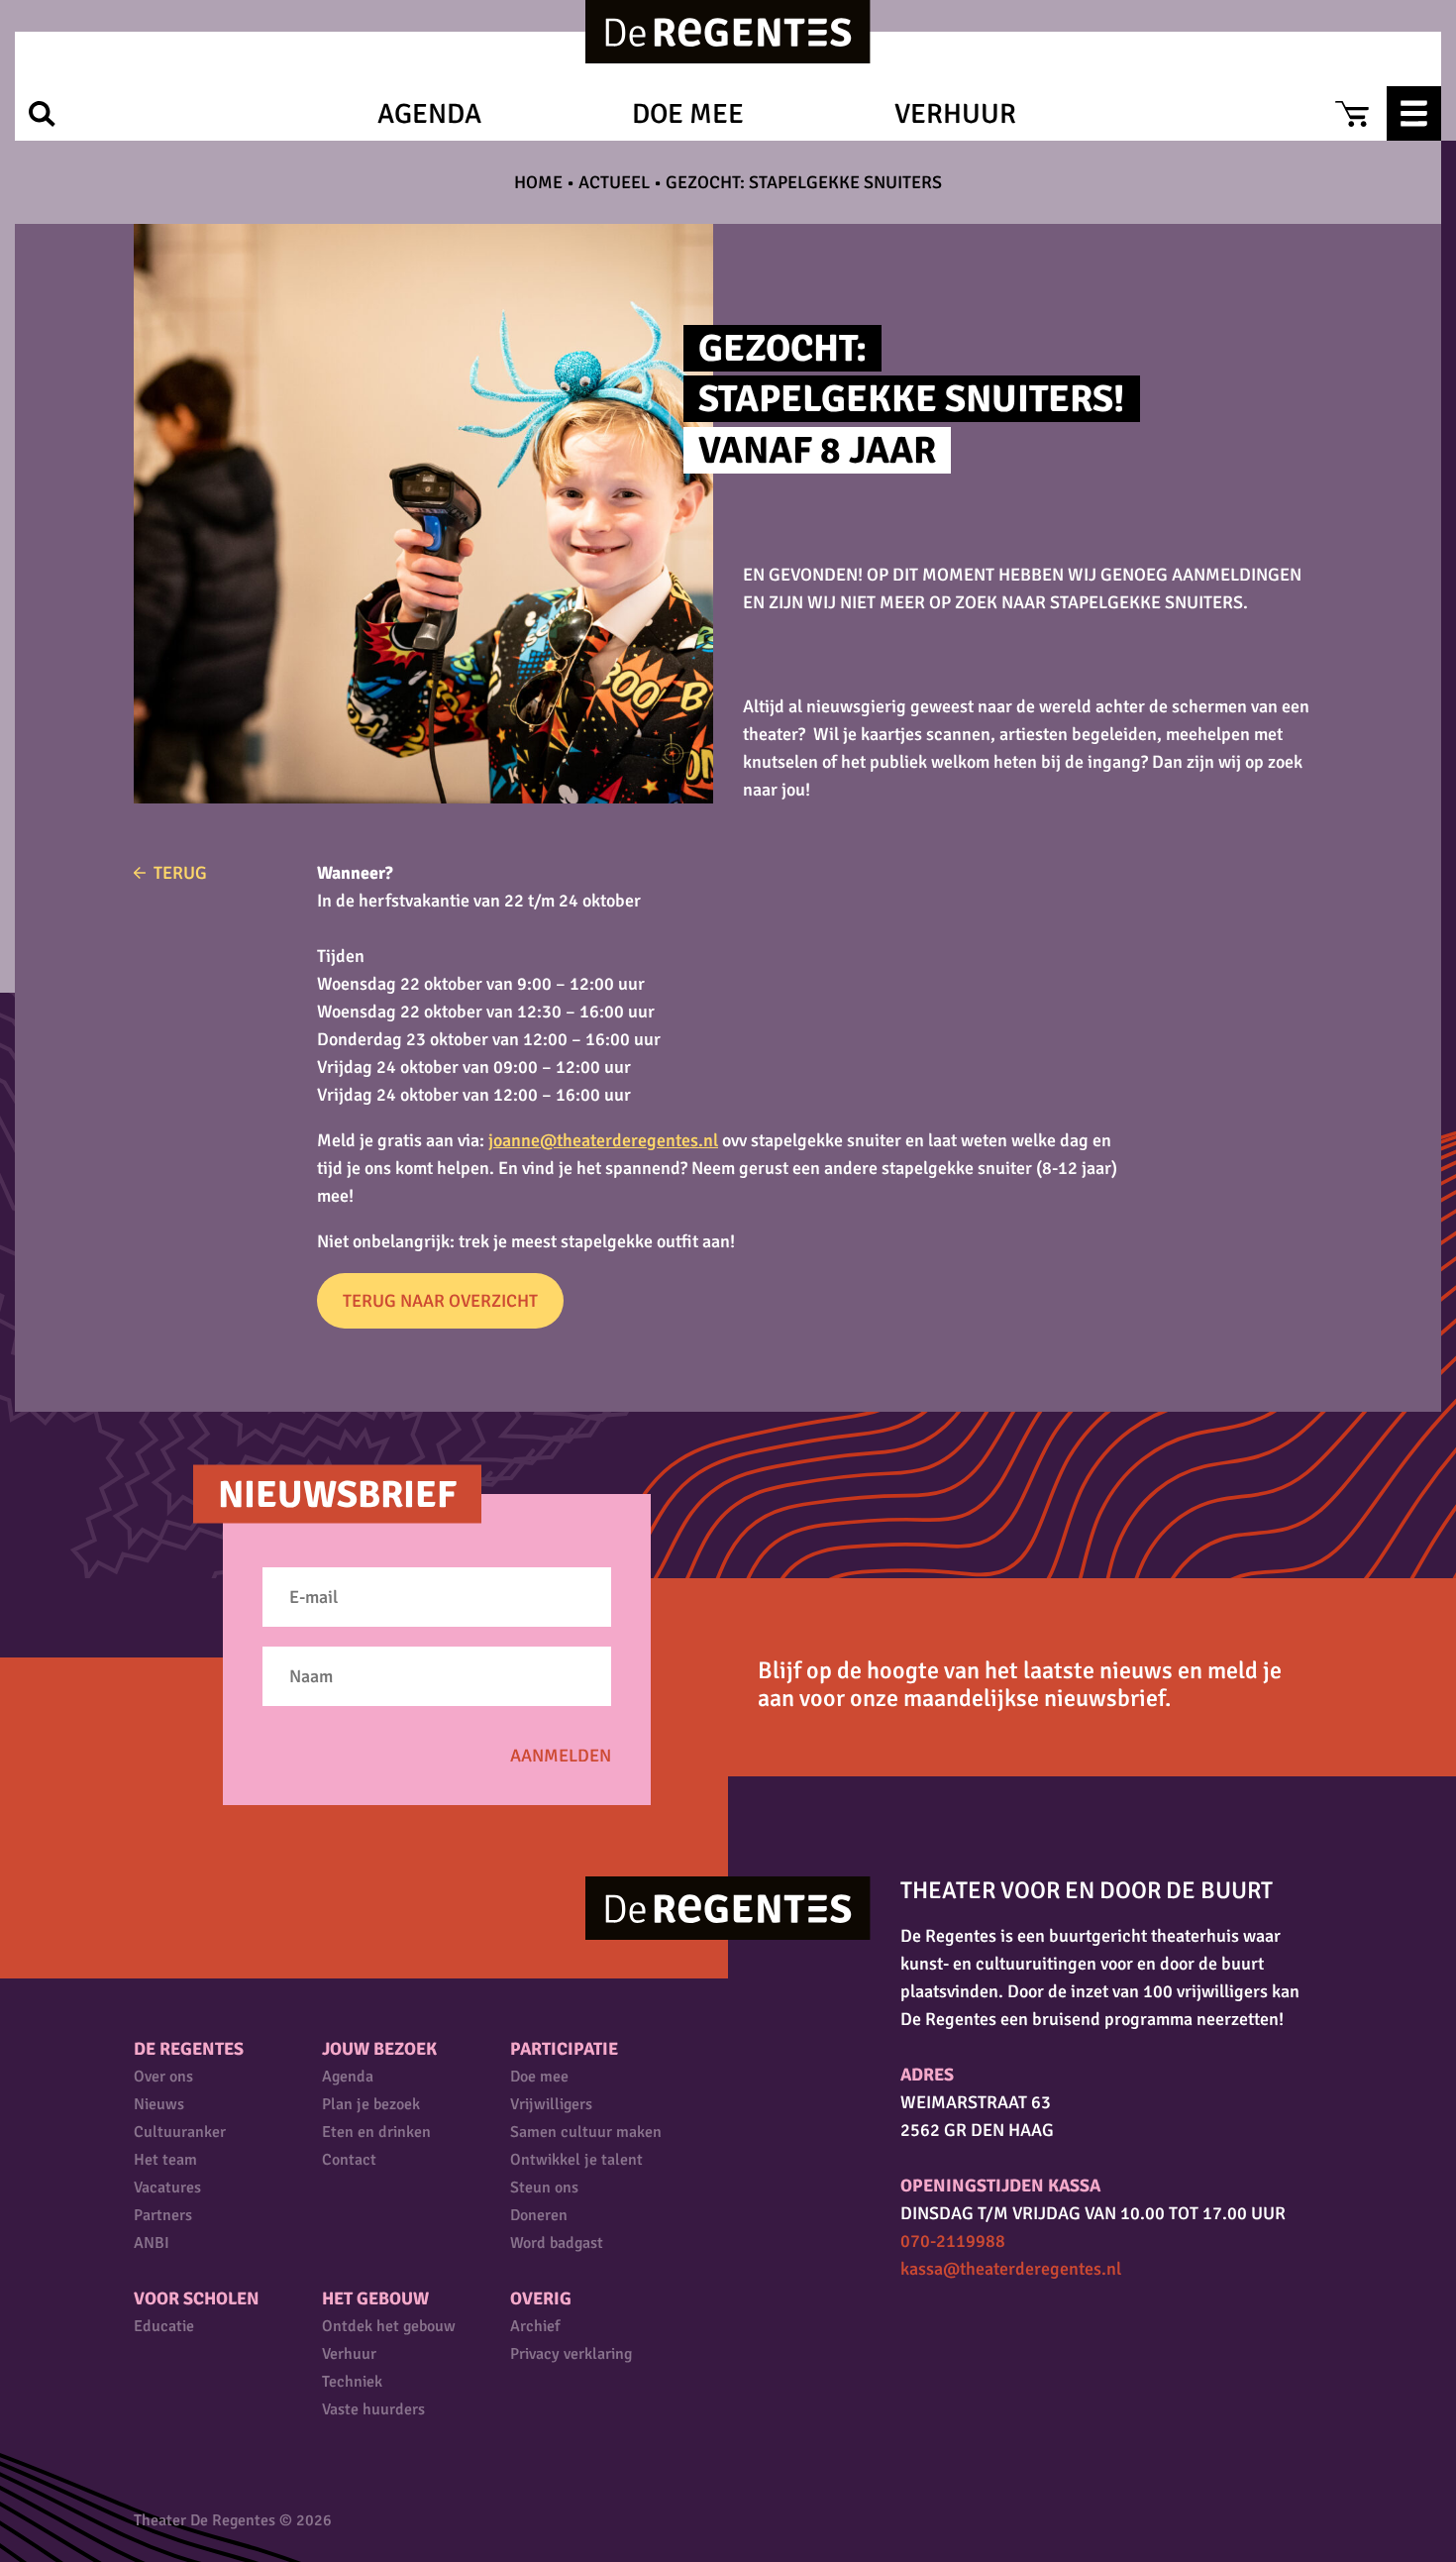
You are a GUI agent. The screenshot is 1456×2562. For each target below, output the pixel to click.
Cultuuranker (180, 2132)
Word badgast (557, 2243)
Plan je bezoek (371, 2104)
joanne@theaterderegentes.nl (603, 1140)
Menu (1414, 113)
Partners (163, 2215)
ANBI (152, 2243)
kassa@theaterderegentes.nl (1011, 2269)
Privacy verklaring (571, 2354)
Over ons (163, 2077)
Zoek (42, 113)
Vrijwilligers (551, 2104)
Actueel (614, 182)
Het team (165, 2160)
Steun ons (544, 2188)
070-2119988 (953, 2241)
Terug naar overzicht (440, 1301)
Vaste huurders (373, 2409)
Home (538, 182)
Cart (1352, 113)
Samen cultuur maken (586, 2132)
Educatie (164, 2326)
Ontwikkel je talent (576, 2160)
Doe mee (688, 114)
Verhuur (955, 114)
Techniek (352, 2382)
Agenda (429, 114)
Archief (535, 2326)
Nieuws (159, 2104)
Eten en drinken (376, 2132)
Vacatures (167, 2188)
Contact (349, 2160)
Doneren (539, 2215)
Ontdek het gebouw (389, 2326)
